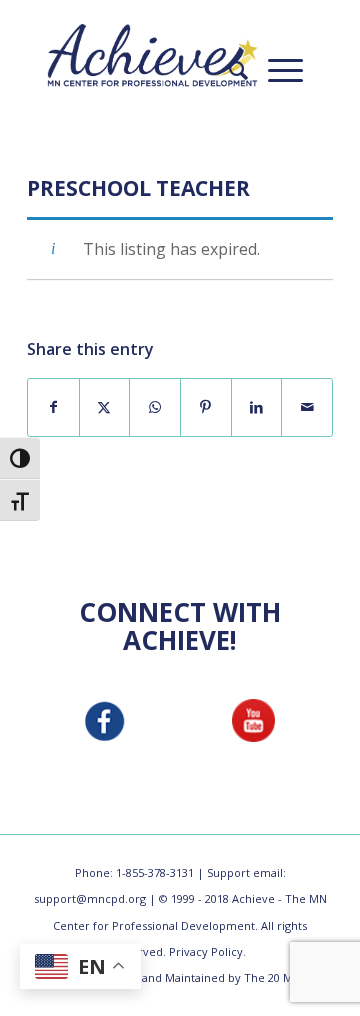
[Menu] (275, 70)
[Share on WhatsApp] (155, 407)
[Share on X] (105, 407)
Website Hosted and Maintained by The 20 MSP (180, 977)
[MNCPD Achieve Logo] (152, 55)
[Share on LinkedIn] (257, 407)
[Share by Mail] (307, 407)
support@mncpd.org (90, 898)
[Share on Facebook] (53, 407)
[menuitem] (228, 70)
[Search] (228, 70)
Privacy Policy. (207, 951)
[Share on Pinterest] (206, 407)
